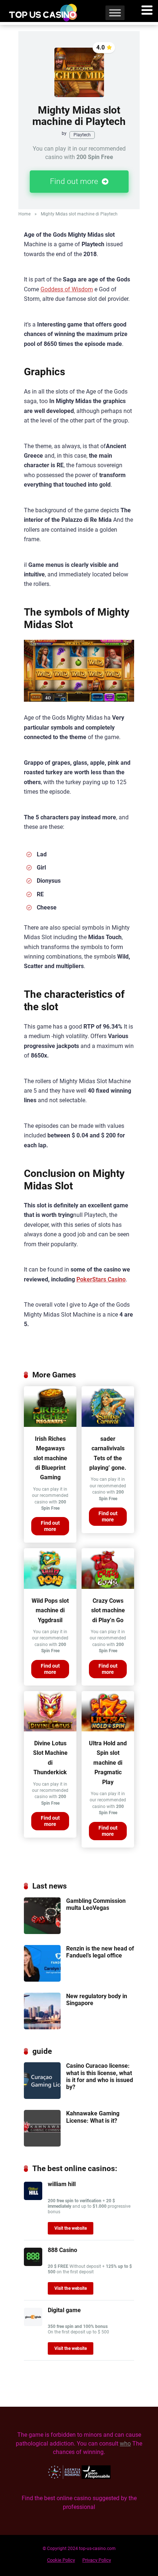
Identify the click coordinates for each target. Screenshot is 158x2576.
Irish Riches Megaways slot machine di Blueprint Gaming (50, 1458)
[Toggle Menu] (115, 13)
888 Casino (62, 2250)
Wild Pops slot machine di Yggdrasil (50, 1610)
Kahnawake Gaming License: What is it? (93, 2117)
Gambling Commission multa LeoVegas (96, 1904)
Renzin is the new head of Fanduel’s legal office (100, 1952)
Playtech (82, 135)
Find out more (75, 181)
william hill (62, 2184)
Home (24, 214)
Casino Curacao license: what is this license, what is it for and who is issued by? (100, 2076)
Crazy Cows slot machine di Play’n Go (108, 1610)
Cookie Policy (61, 2560)
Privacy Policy (97, 2560)
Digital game (64, 2310)
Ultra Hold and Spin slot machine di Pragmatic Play (108, 1763)
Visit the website (71, 2228)
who (125, 2444)
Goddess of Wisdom (67, 289)
